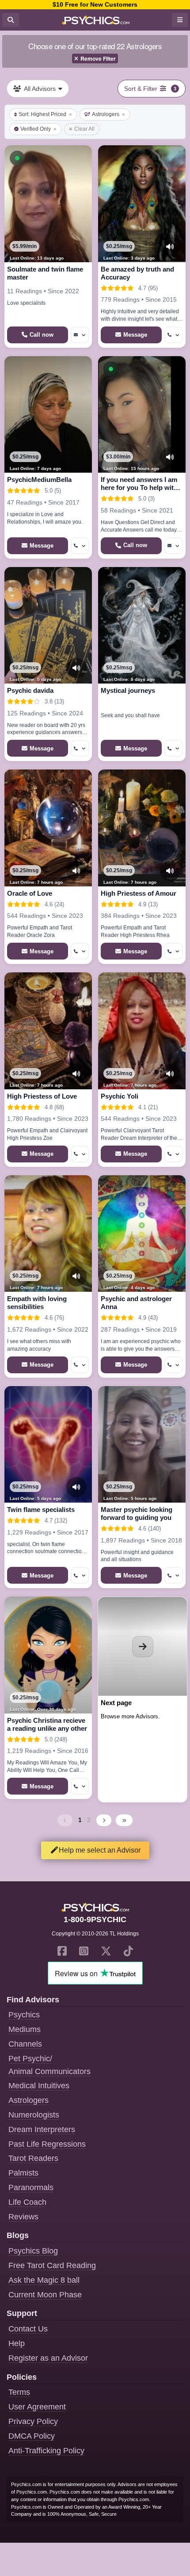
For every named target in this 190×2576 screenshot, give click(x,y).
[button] (17, 158)
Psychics (24, 2015)
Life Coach (27, 2202)
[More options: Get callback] (174, 335)
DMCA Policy (32, 2436)
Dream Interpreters (42, 2129)
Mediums (25, 2029)
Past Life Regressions (47, 2144)
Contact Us (28, 2329)
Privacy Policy (33, 2421)
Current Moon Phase (45, 2295)
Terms (19, 2392)
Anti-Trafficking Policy (46, 2451)
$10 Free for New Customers (95, 4)
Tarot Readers (33, 2158)
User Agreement (37, 2407)
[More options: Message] (80, 335)
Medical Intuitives (39, 2086)
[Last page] (124, 1820)
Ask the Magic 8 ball (44, 2280)
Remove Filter (98, 58)
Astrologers (106, 114)
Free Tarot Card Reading (52, 2265)
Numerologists (34, 2115)
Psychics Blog (33, 2251)
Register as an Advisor (48, 2358)
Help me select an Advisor (100, 1850)
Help (17, 2343)
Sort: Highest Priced (42, 114)
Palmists (23, 2173)
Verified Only (36, 129)
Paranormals (31, 2187)
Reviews (23, 2217)
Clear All (84, 129)
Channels (25, 2044)
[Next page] (104, 1820)
